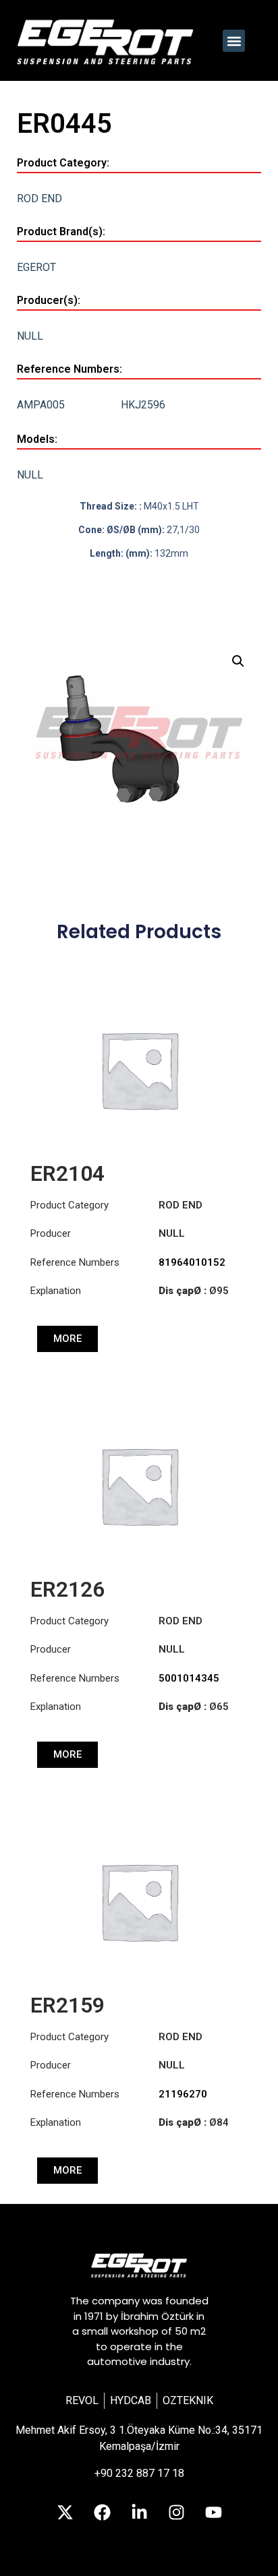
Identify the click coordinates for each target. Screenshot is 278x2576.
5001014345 (189, 1678)
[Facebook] (102, 2512)
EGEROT (36, 267)
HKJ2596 (143, 405)
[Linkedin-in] (139, 2512)
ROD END (39, 198)
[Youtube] (213, 2512)
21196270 (183, 2094)
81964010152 (192, 1262)
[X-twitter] (65, 2512)
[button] (234, 41)
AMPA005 (41, 405)
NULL (30, 336)
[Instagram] (176, 2512)
